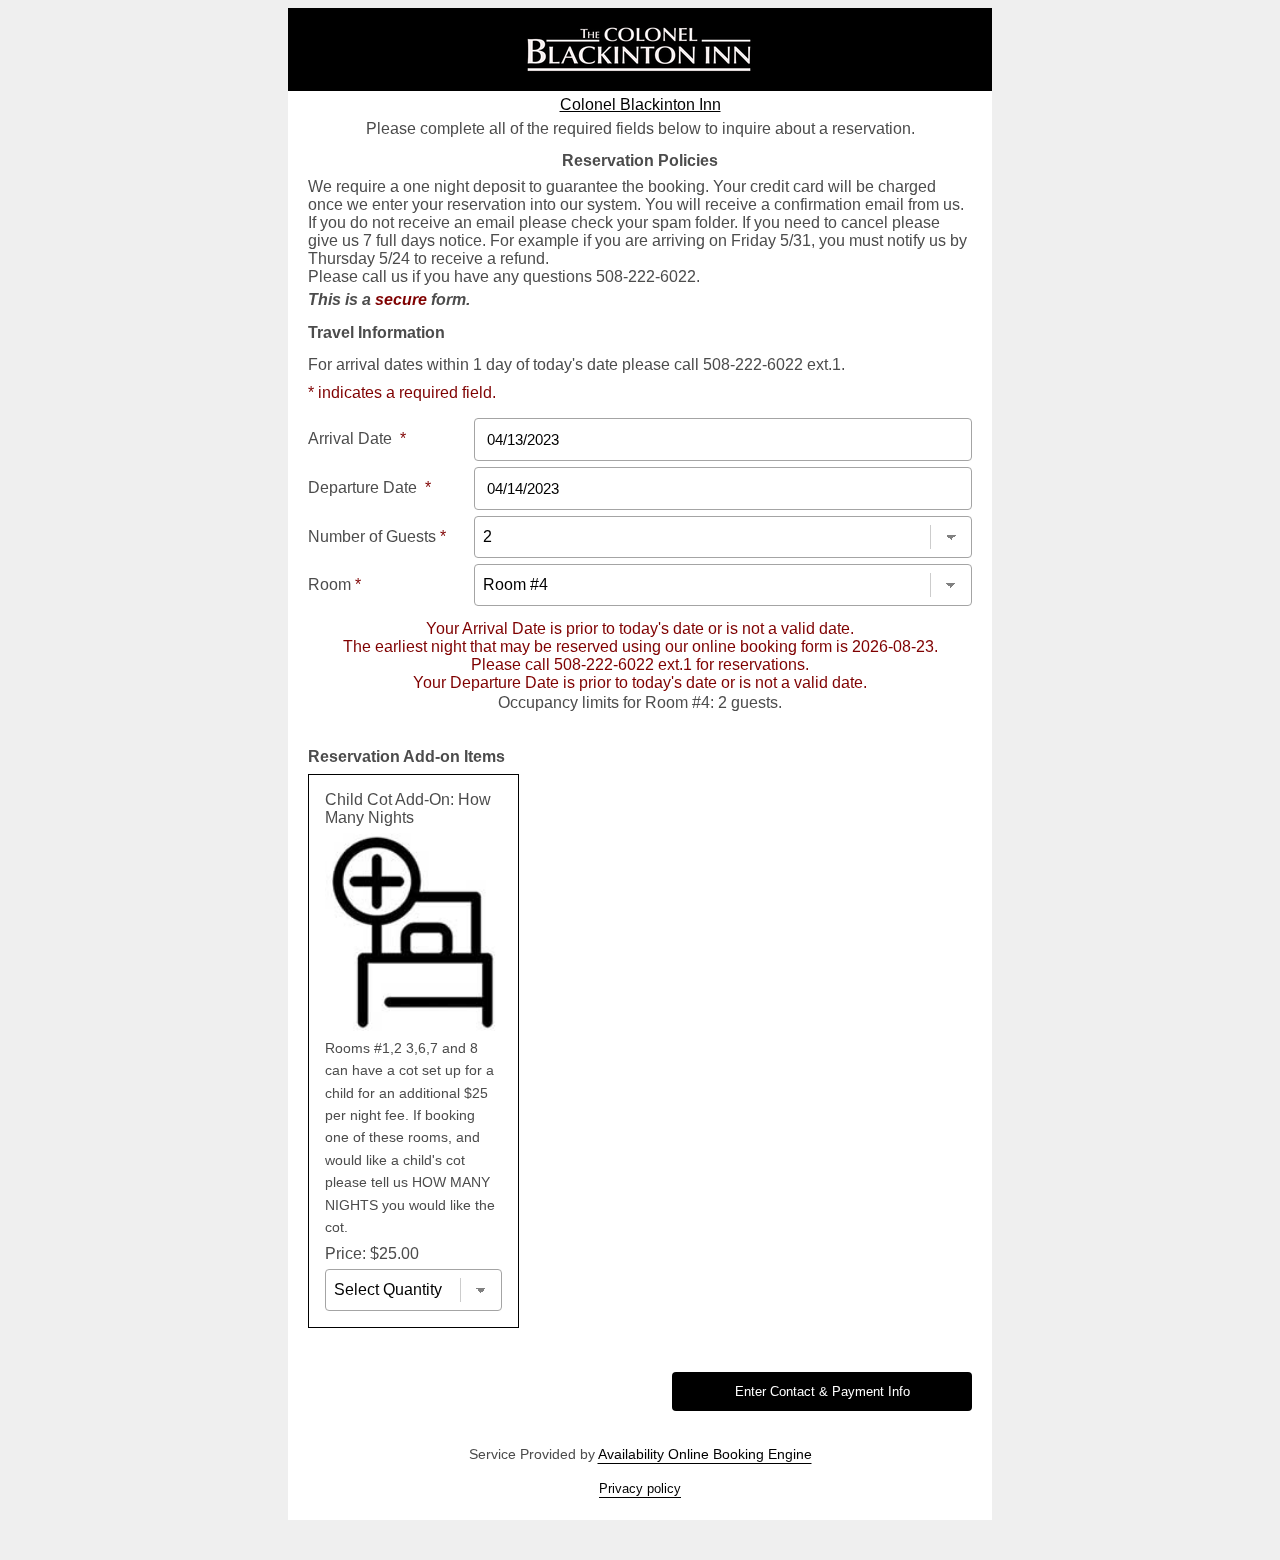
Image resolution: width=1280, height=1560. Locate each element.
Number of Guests (377, 536)
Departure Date (369, 487)
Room (334, 584)
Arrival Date (357, 438)
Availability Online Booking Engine (705, 1454)
